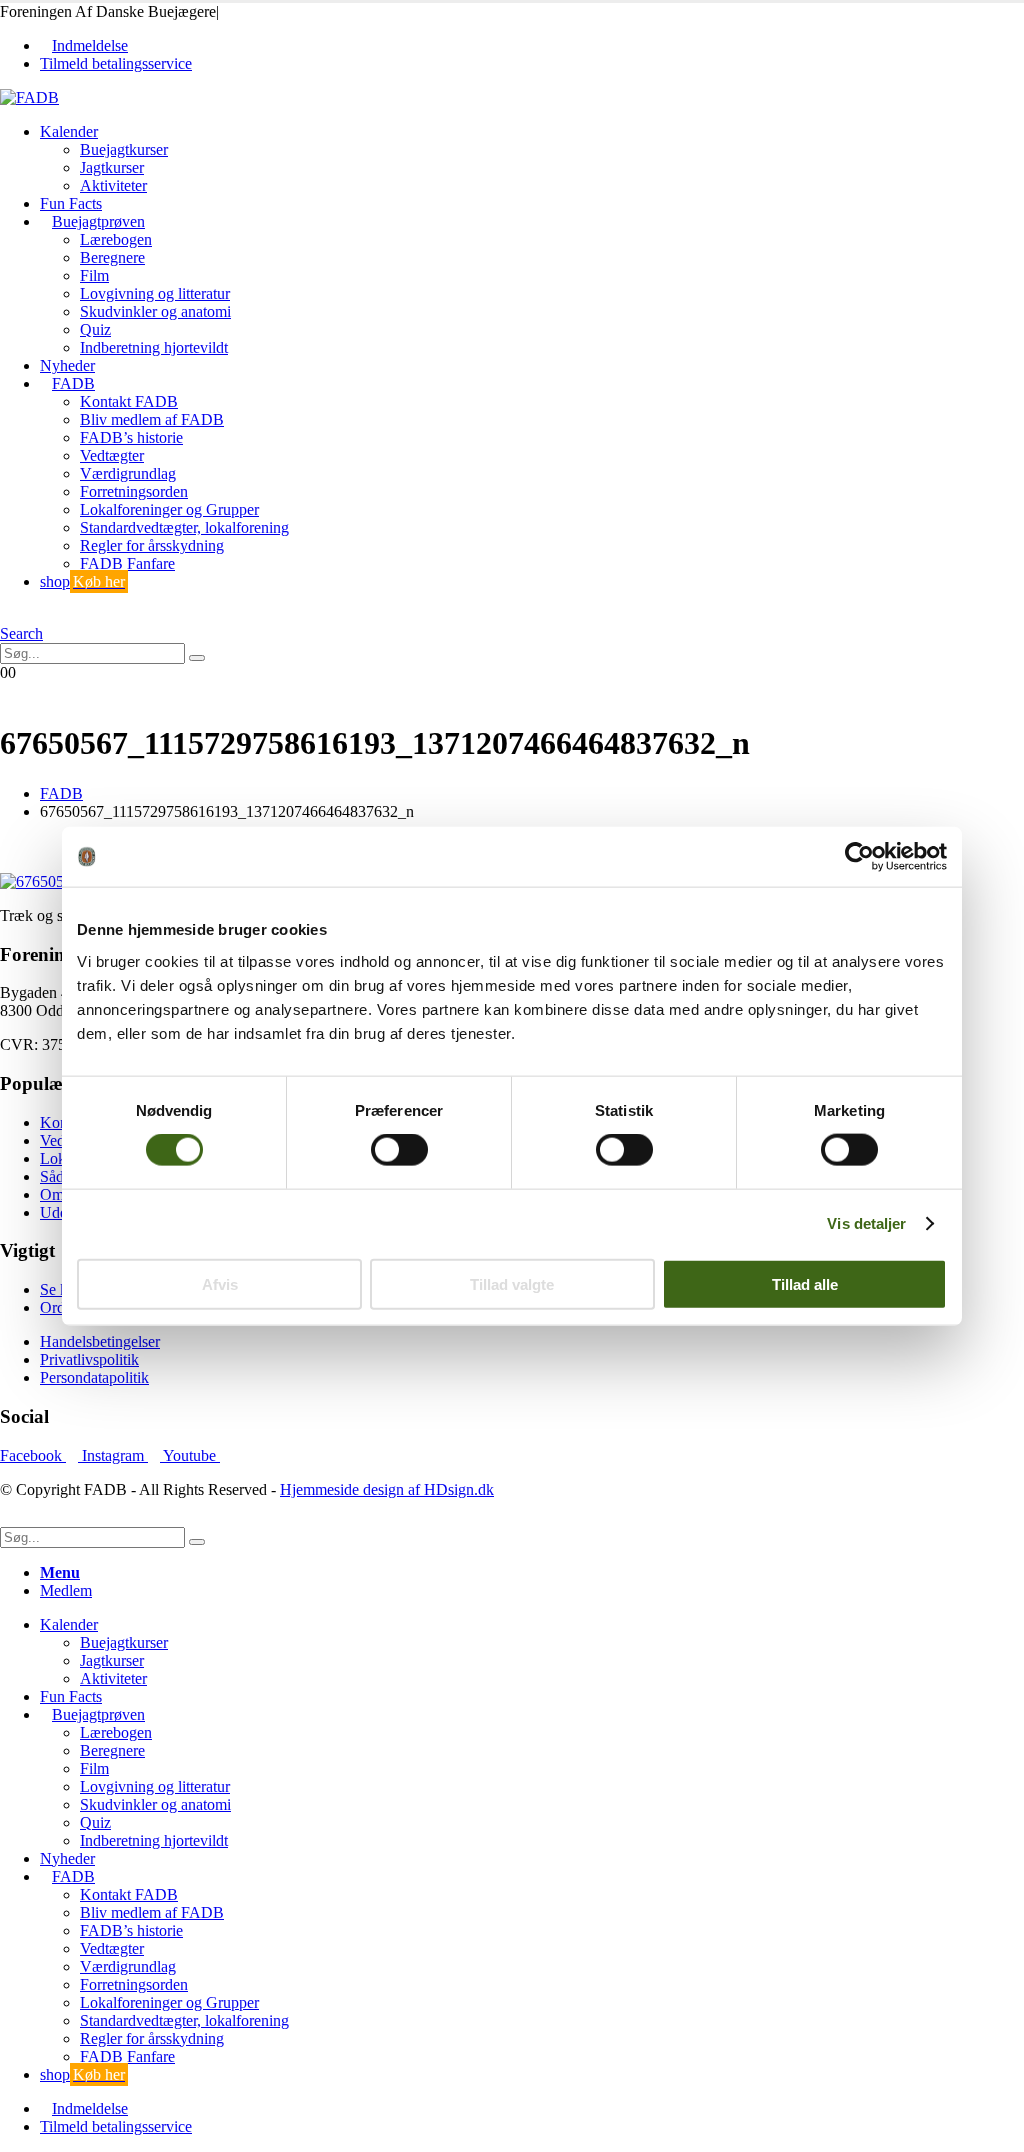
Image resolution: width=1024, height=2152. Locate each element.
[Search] (197, 658)
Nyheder (67, 365)
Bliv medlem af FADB (152, 419)
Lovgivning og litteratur (155, 293)
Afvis (220, 1283)
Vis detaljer (866, 1223)
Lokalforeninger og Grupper (169, 509)
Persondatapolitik (94, 1377)
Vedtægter (112, 455)
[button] (6, 615)
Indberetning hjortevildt (154, 347)
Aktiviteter (113, 185)
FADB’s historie (131, 437)
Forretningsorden (134, 491)
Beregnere (112, 257)
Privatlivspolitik (89, 1359)
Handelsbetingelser (100, 1341)
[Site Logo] (29, 97)
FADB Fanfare (127, 563)
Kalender (69, 131)
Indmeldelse (90, 45)
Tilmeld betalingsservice (116, 63)
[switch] (399, 1150)
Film (94, 275)
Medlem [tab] (66, 1590)
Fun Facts (71, 203)
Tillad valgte (512, 1283)
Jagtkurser (112, 167)
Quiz (95, 329)
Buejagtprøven (98, 221)
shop (82, 581)
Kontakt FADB (129, 401)
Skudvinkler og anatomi (155, 311)
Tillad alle (805, 1283)
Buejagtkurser (124, 149)
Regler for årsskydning (152, 545)
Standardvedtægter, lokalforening (184, 527)
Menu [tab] (60, 1572)
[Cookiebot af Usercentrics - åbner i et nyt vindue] (859, 857)
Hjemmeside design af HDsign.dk (387, 1489)
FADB (73, 383)
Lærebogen (116, 239)
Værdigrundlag (128, 473)
